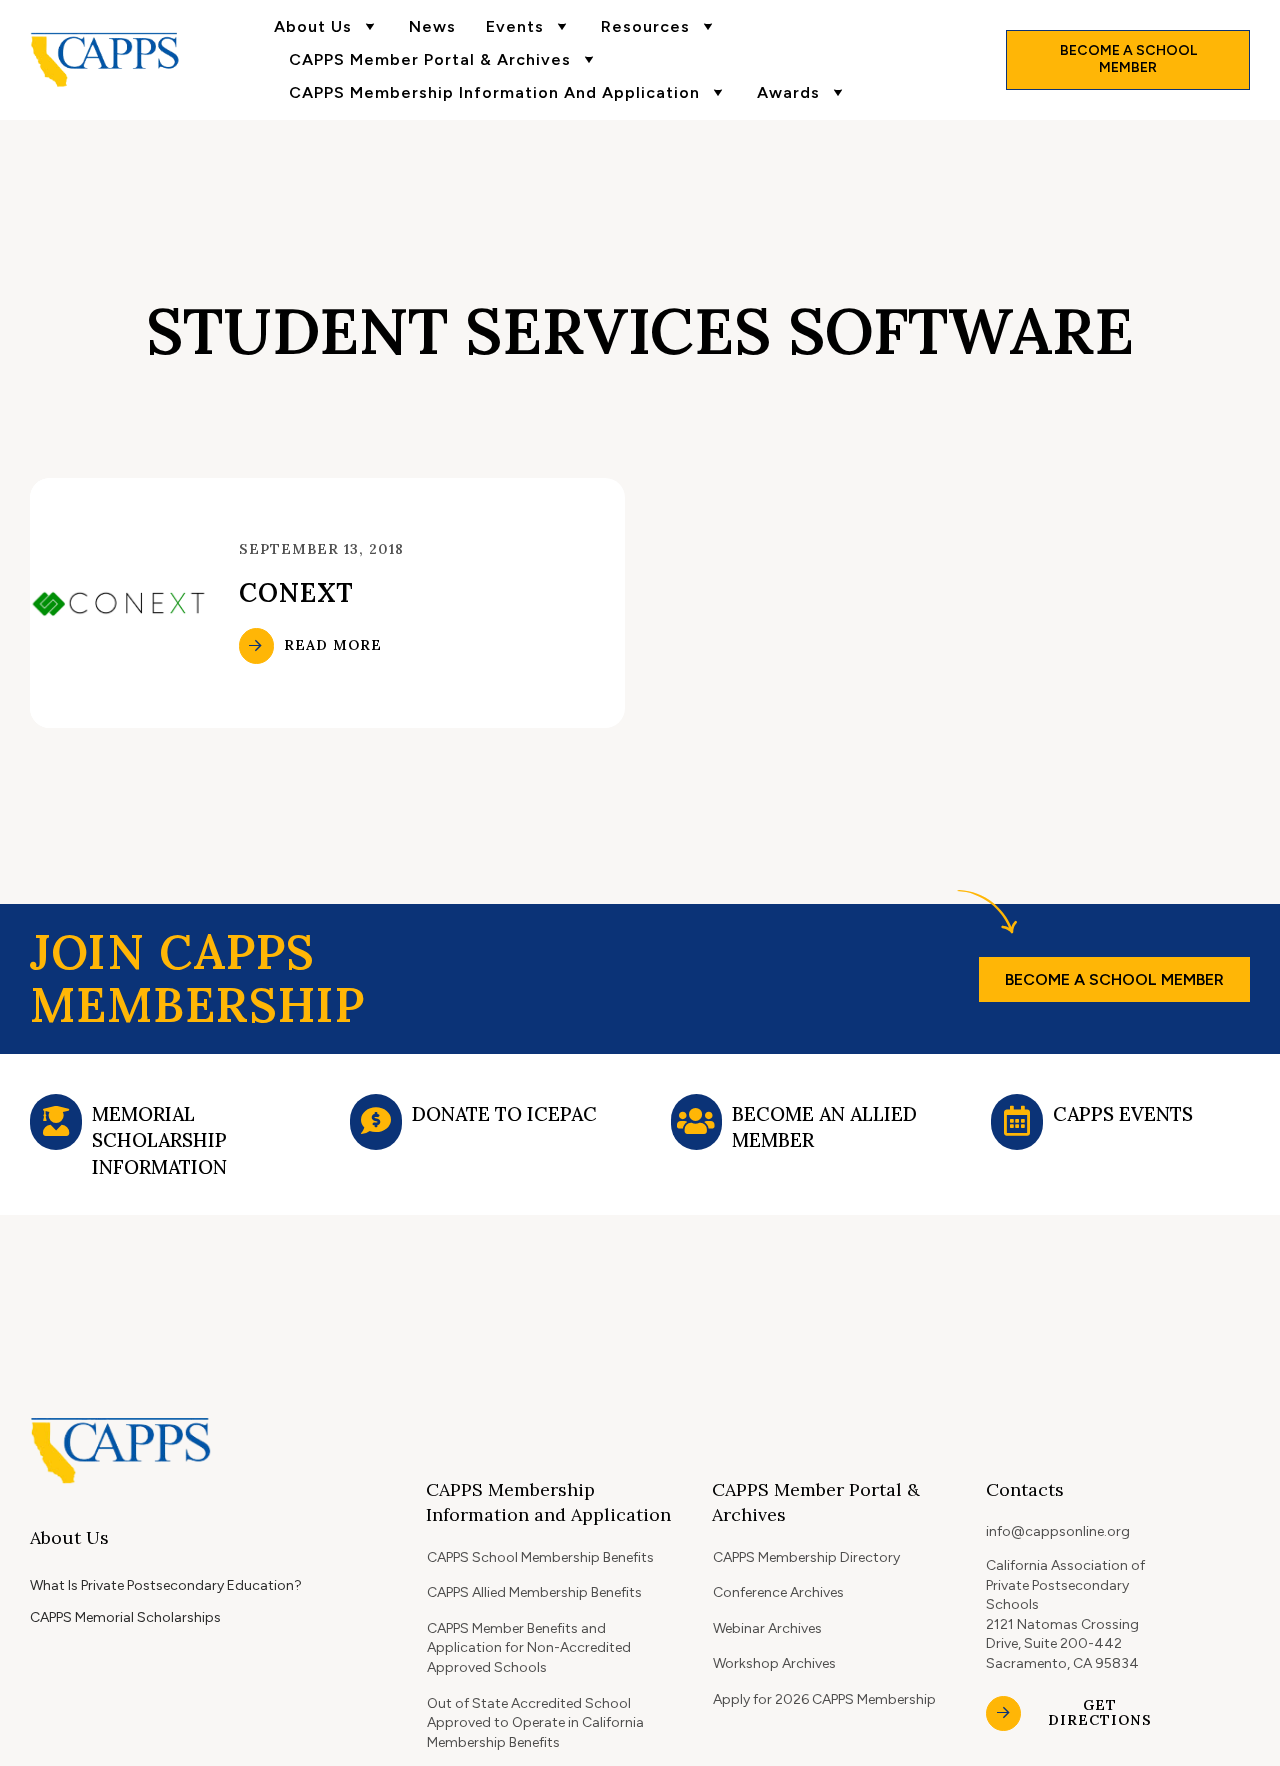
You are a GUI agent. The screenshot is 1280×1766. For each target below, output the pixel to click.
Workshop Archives (774, 1663)
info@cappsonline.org (1058, 1531)
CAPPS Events (1123, 1114)
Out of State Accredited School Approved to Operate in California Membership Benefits (535, 1723)
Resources (645, 26)
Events (515, 26)
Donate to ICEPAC (504, 1114)
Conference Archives (778, 1592)
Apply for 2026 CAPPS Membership (824, 1699)
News (432, 26)
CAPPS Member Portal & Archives (430, 59)
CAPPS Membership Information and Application (494, 92)
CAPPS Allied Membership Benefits (534, 1592)
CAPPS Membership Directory (806, 1557)
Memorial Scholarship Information (159, 1140)
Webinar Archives (767, 1628)
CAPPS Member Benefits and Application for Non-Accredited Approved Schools (529, 1648)
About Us (313, 26)
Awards (788, 92)
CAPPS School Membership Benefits (540, 1557)
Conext (296, 592)
